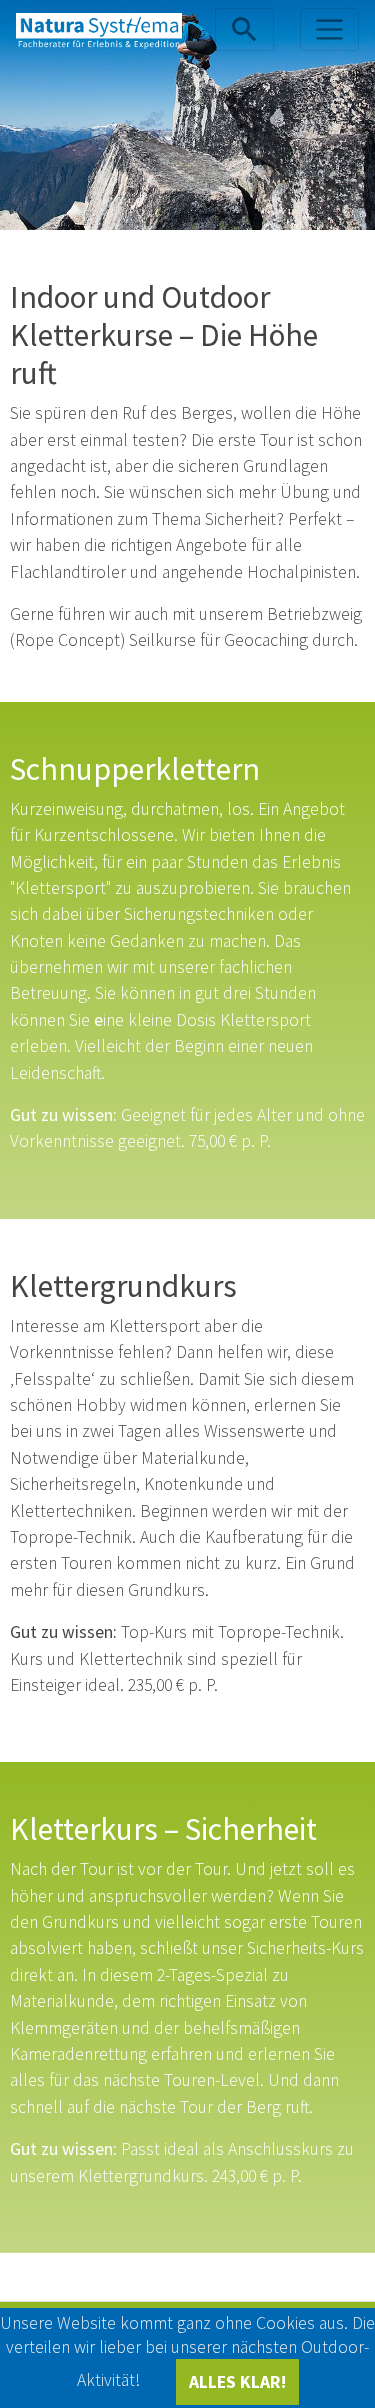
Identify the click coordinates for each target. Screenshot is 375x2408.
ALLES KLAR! (237, 2382)
